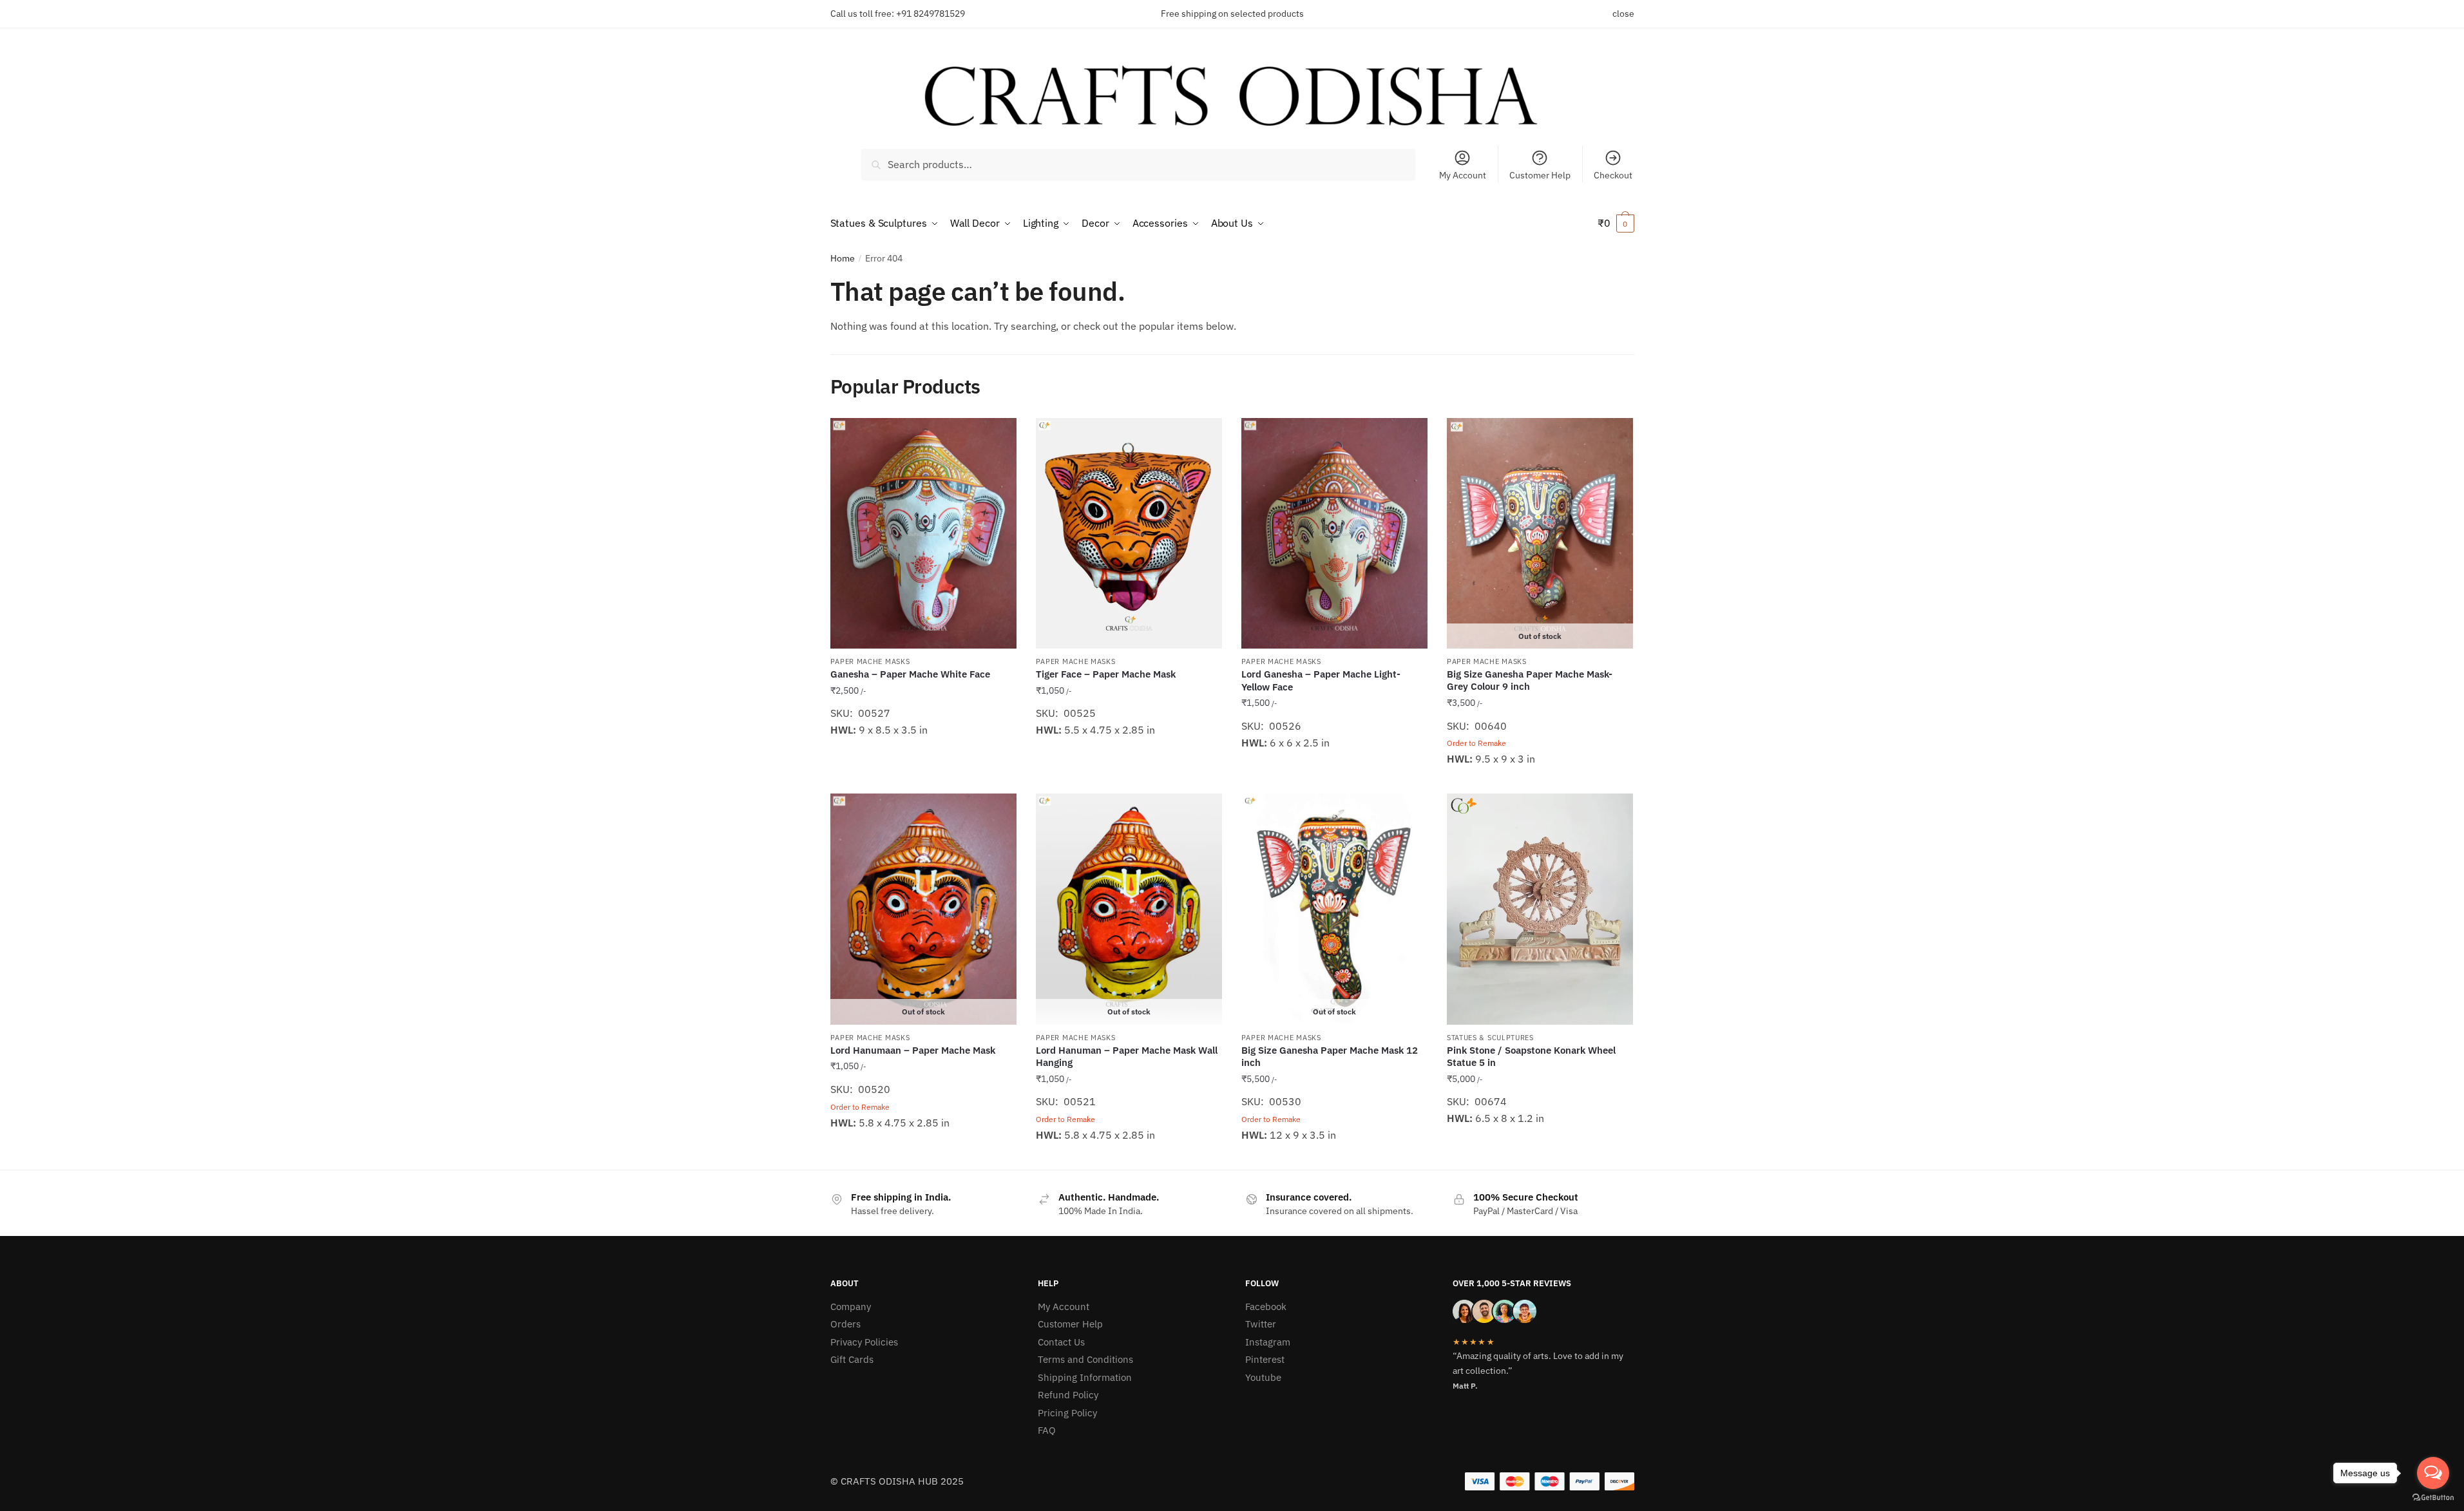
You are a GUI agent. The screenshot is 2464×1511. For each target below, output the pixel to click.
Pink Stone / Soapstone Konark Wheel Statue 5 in (1531, 1057)
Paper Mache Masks (870, 661)
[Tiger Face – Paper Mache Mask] (1129, 533)
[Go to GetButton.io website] (2433, 1498)
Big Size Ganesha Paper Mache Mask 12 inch (1330, 1057)
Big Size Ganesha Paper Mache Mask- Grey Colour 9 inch (1530, 680)
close (1623, 14)
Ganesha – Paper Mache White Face (910, 674)
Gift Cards (852, 1359)
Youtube (1263, 1377)
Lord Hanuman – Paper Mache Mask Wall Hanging (1127, 1057)
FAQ (1047, 1430)
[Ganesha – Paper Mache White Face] (923, 533)
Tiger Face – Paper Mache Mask (1106, 674)
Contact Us (1061, 1342)
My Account (1463, 175)
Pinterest (1265, 1359)
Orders (845, 1324)
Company (851, 1307)
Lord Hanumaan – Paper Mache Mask (913, 1050)
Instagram (1268, 1342)
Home (843, 258)
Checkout (1613, 175)
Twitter (1261, 1324)
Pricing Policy (1067, 1413)
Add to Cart (1540, 779)
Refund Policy (1068, 1395)
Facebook (1266, 1307)
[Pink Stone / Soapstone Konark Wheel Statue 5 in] (1540, 909)
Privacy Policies (864, 1342)
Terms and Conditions (1085, 1359)
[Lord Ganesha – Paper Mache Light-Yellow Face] (1334, 533)
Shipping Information (1085, 1377)
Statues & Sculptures (1490, 1038)
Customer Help (1540, 175)
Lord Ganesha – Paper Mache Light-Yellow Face (1321, 680)
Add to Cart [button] (923, 779)
